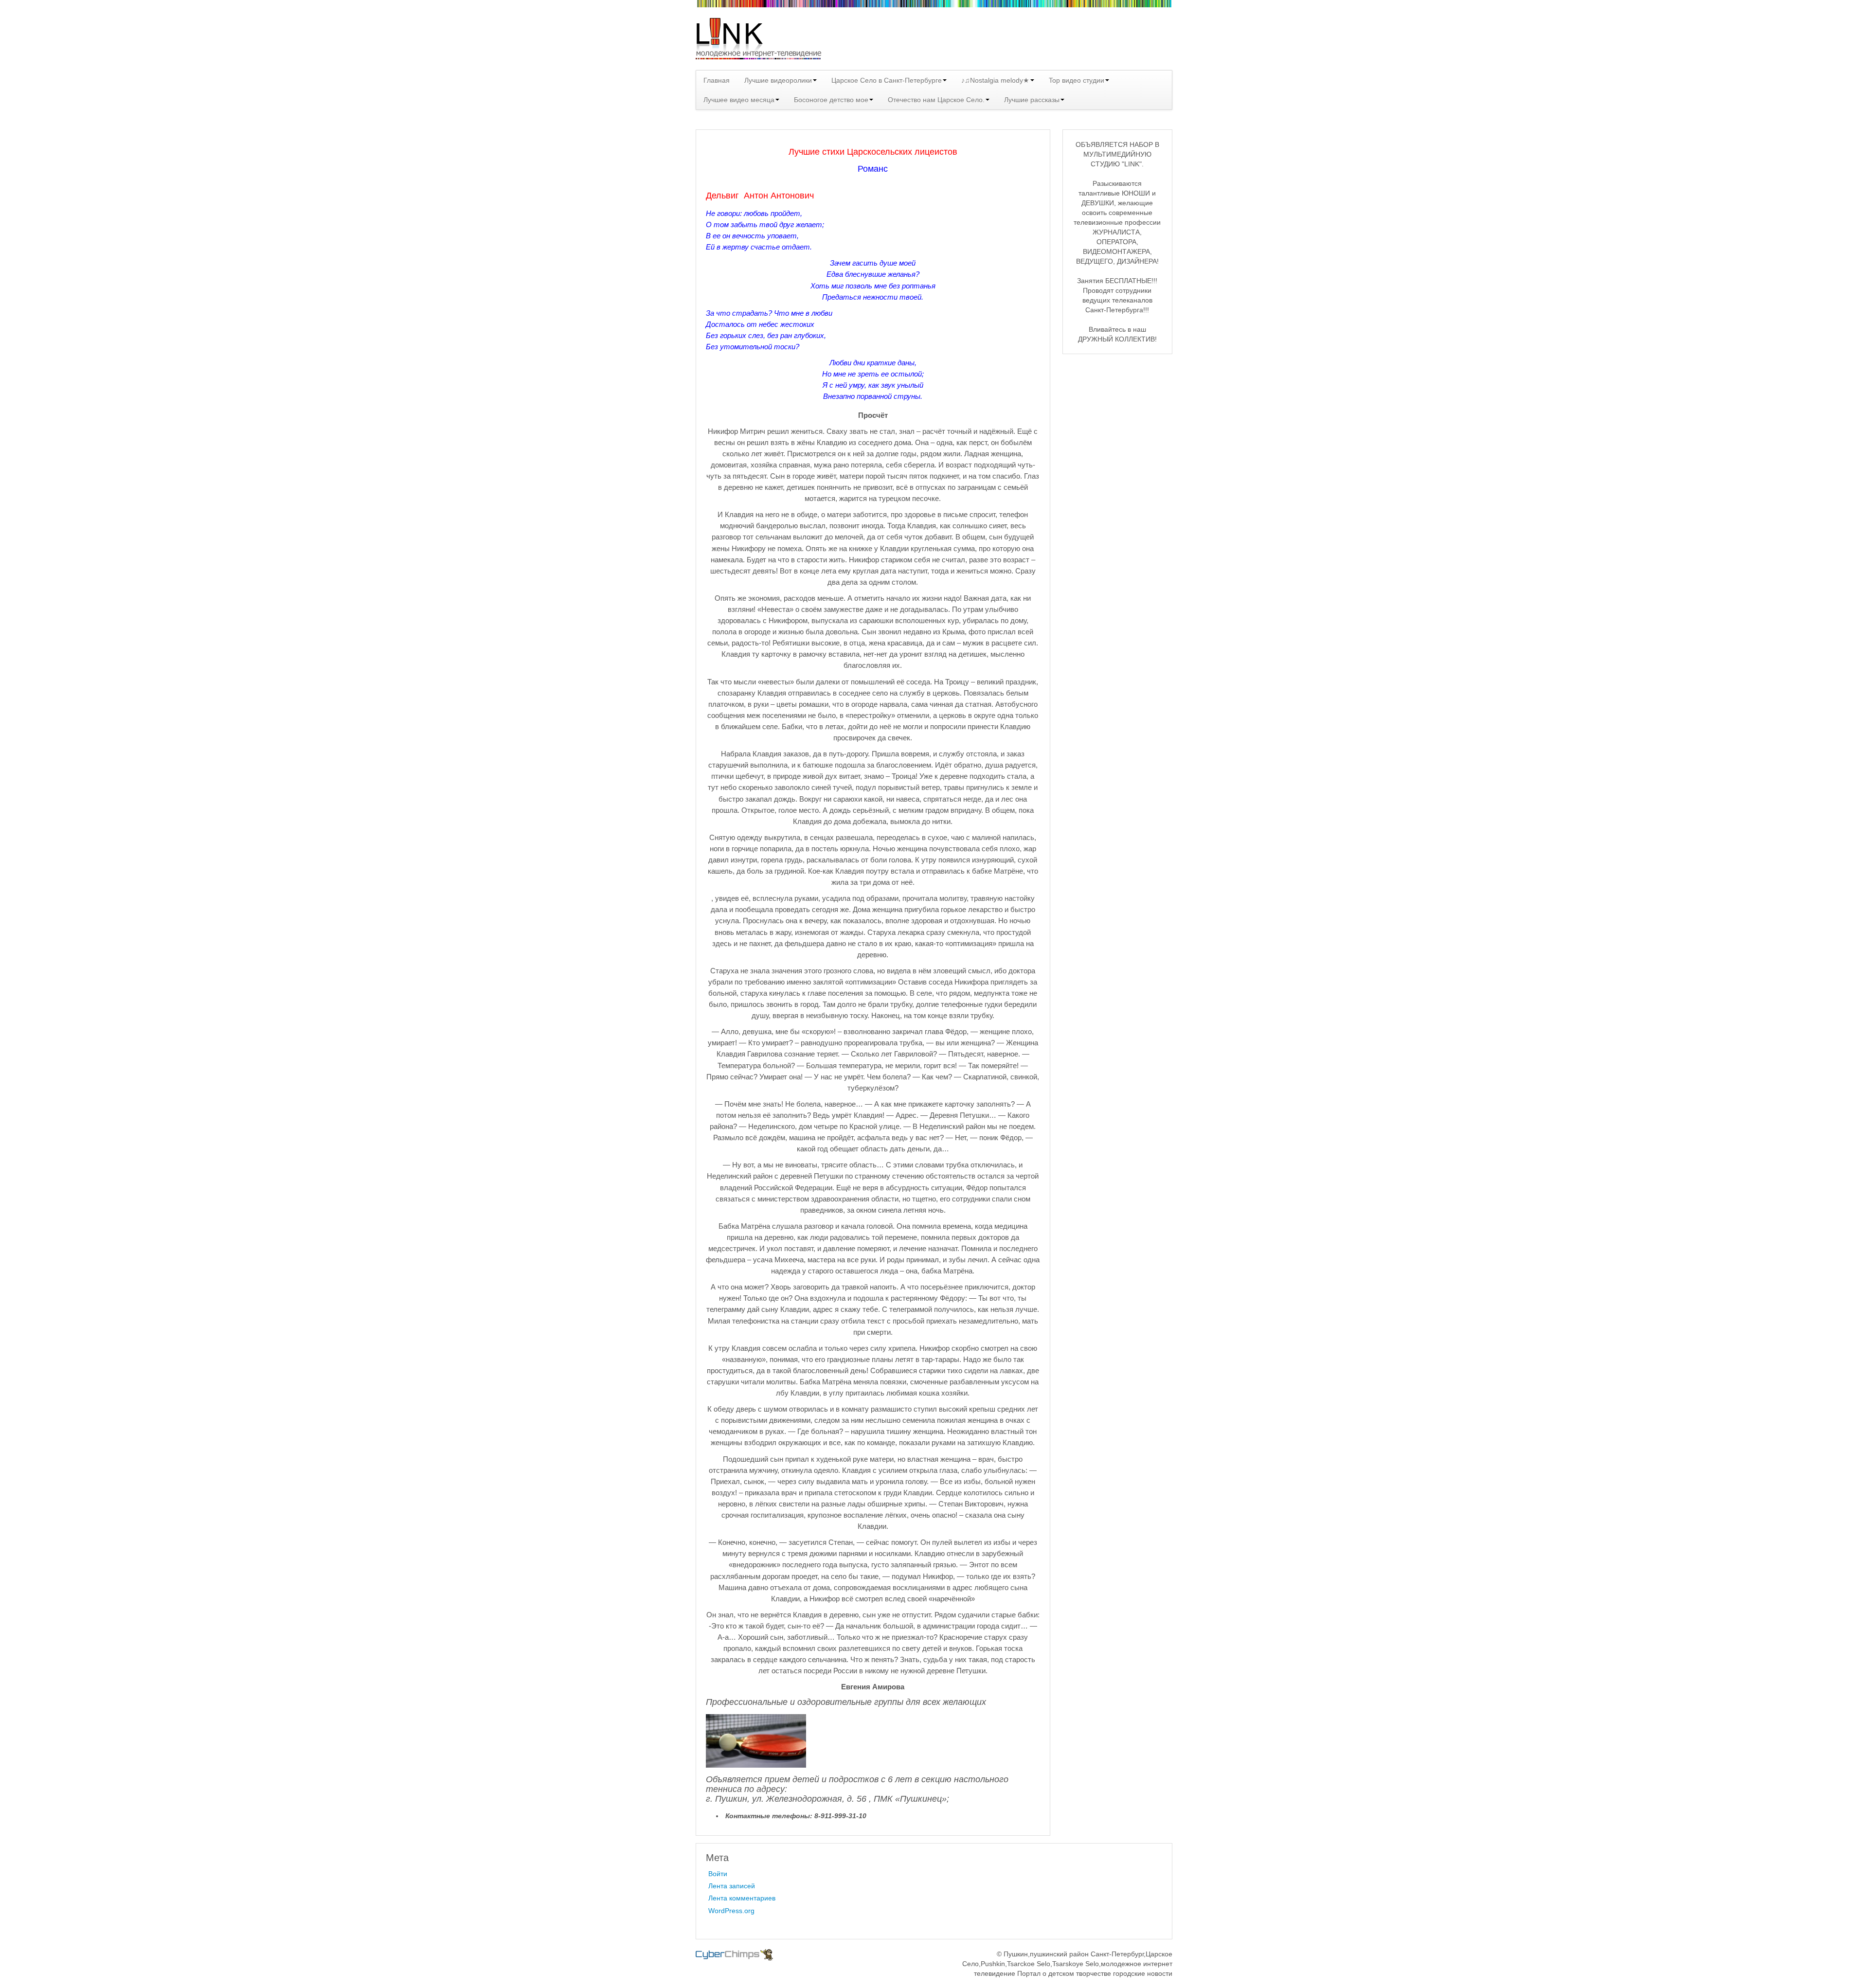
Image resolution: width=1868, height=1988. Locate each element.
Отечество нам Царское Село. (936, 100)
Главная (717, 80)
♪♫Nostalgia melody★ (995, 80)
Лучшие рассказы (1032, 100)
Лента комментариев (742, 1898)
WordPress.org (731, 1911)
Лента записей (732, 1886)
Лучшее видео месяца (739, 100)
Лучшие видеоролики (778, 80)
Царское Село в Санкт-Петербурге (887, 80)
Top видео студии (1077, 80)
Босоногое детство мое (831, 100)
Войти (718, 1874)
